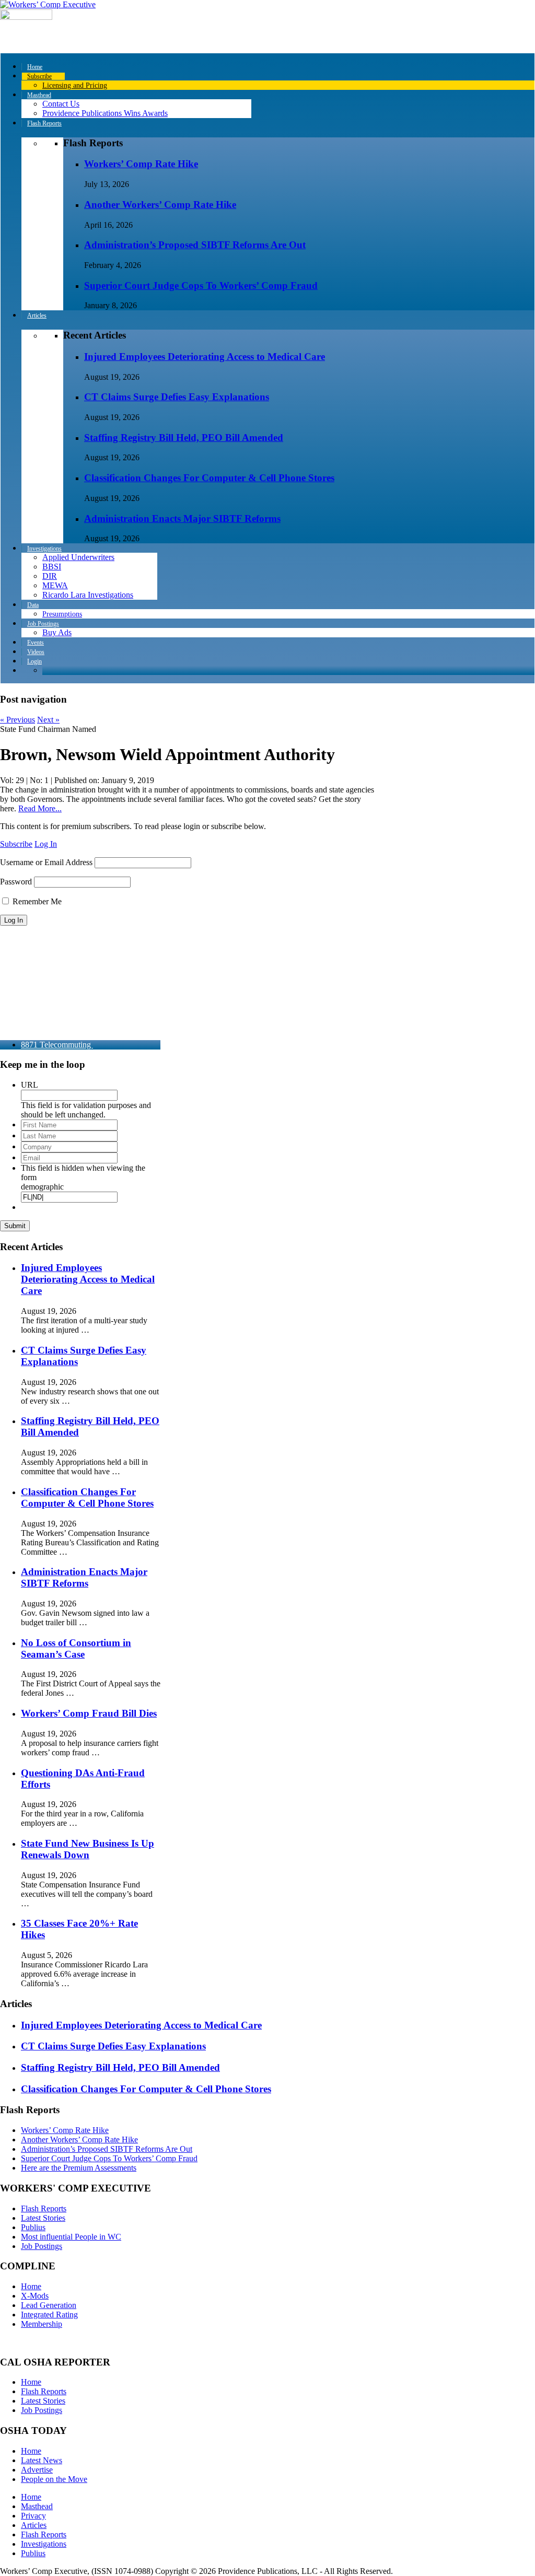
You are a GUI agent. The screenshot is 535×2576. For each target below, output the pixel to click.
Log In (46, 844)
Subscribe (16, 844)
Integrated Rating (49, 2315)
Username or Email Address (46, 862)
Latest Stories (43, 2218)
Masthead (37, 2506)
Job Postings (42, 2246)
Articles (34, 2525)
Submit (15, 1226)
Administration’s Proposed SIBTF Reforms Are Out (195, 245)
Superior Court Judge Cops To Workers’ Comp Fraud (201, 285)
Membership (42, 2324)
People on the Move (54, 2479)
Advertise (37, 2470)
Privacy (33, 2516)
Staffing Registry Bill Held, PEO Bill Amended (184, 438)
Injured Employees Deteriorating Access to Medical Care (205, 357)
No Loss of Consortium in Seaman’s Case (76, 1648)
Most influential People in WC (71, 2237)
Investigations (44, 2544)
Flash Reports (44, 2208)
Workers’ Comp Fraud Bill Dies (89, 1713)
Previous (18, 720)
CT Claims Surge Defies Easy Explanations (177, 397)
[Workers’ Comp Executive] (48, 4)
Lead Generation (49, 2305)
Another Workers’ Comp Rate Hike (160, 205)
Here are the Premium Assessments (79, 2168)
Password (16, 882)
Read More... (40, 808)
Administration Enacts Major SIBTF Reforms (182, 518)
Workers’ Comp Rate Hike (141, 164)
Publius (33, 2227)
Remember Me (36, 901)
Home (31, 2286)
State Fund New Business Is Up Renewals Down (88, 1849)
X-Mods (35, 2296)
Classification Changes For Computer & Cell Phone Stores (209, 478)
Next (48, 720)
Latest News (42, 2460)
